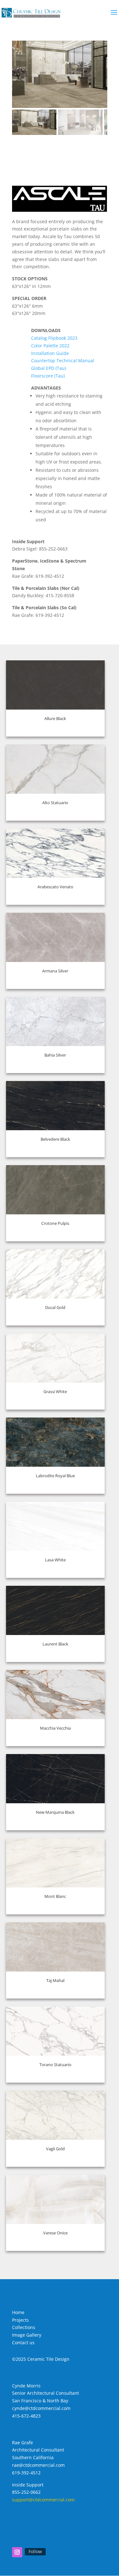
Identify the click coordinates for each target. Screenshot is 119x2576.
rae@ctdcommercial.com (38, 2465)
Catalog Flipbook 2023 (54, 338)
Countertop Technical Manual (63, 360)
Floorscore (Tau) (48, 376)
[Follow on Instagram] (17, 2552)
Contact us (23, 2342)
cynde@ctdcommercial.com (41, 2408)
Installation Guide (50, 353)
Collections (24, 2327)
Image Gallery (27, 2335)
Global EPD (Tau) (49, 368)
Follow (35, 2551)
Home (18, 2312)
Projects (20, 2320)
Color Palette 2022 (50, 346)
